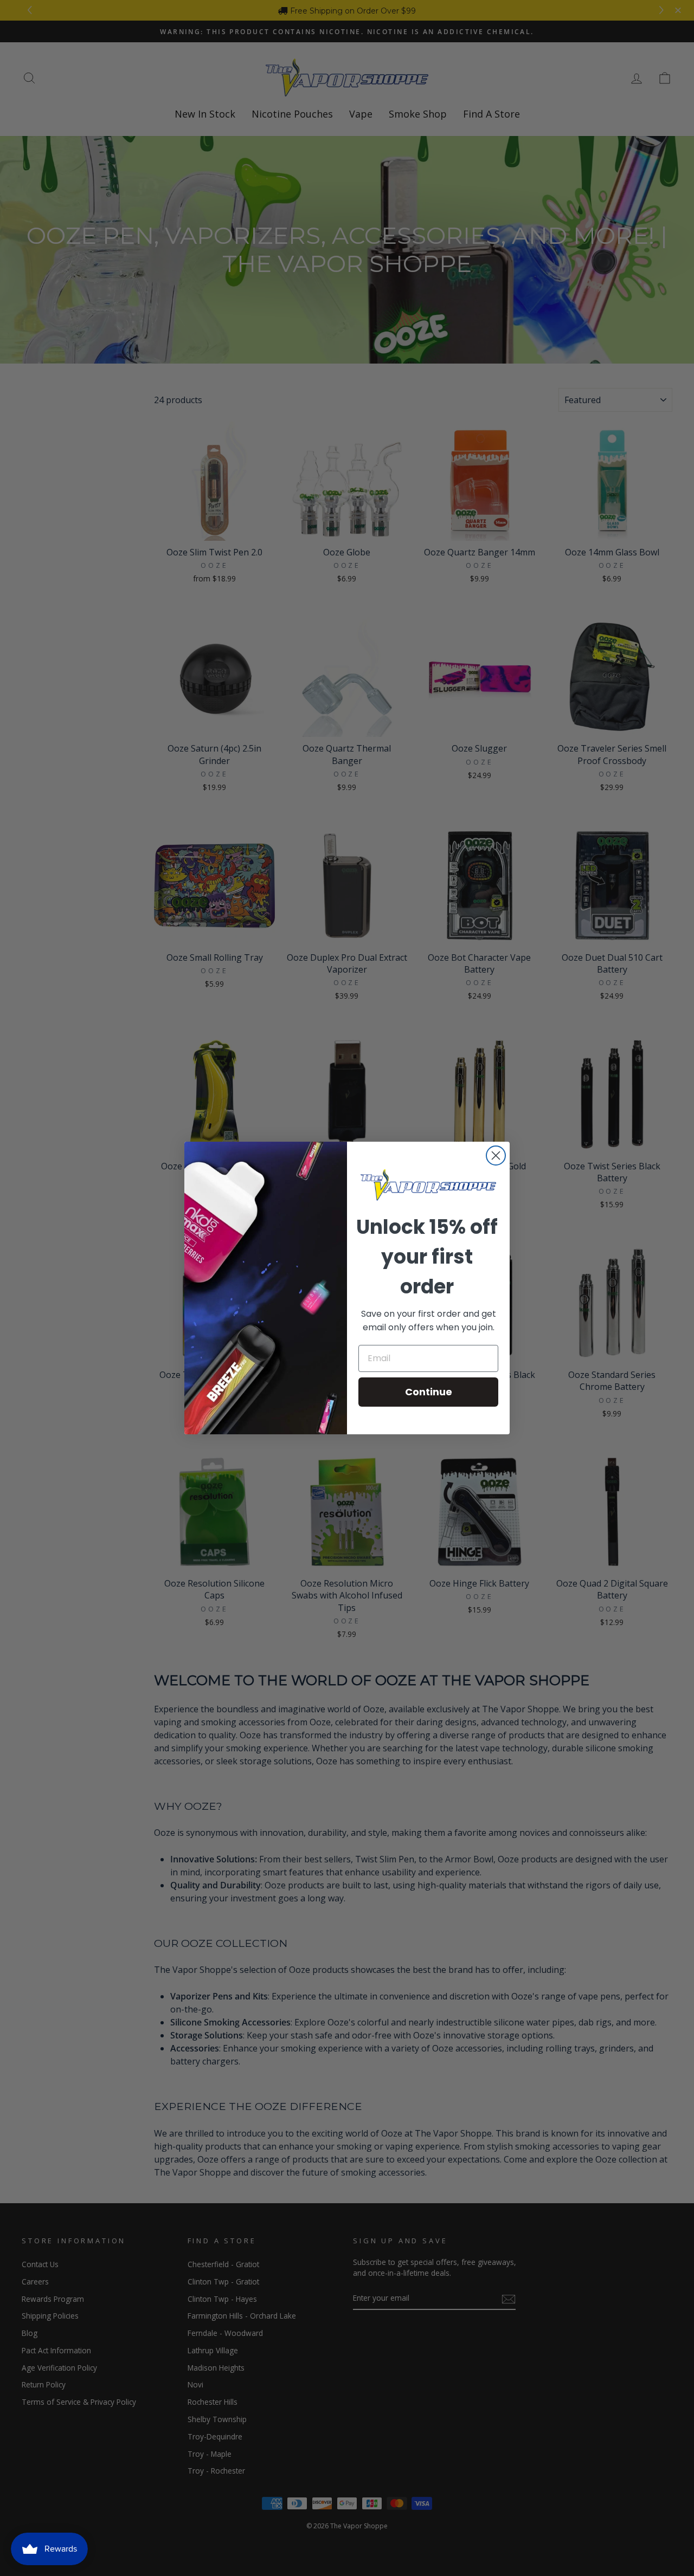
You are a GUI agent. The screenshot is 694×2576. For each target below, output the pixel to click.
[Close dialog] (496, 1156)
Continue (429, 1392)
